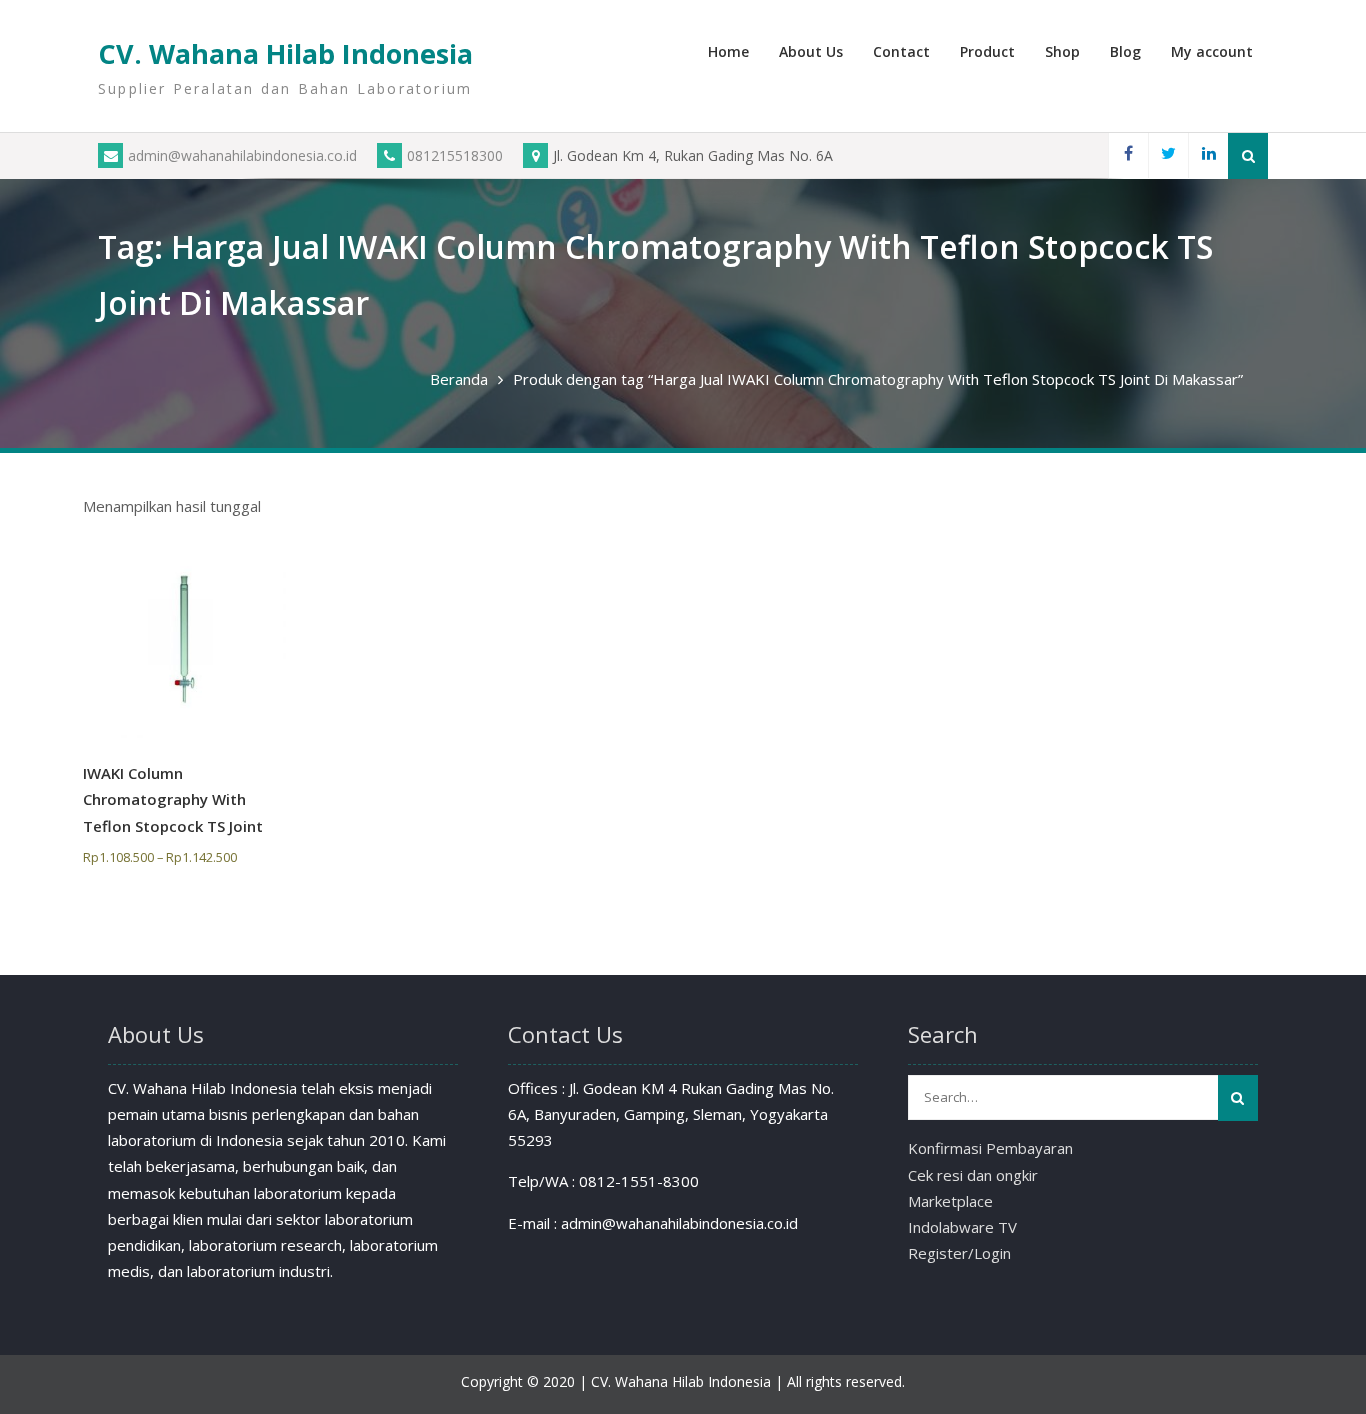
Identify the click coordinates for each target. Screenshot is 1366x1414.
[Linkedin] (1208, 155)
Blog (1125, 51)
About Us (811, 51)
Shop (1062, 51)
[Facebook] (1128, 155)
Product (987, 51)
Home (728, 51)
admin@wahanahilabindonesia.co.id (242, 155)
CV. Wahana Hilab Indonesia (285, 53)
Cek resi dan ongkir (973, 1175)
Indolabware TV (962, 1227)
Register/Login (959, 1253)
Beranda (459, 379)
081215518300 (455, 155)
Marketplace (950, 1201)
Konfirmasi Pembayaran (990, 1148)
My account (1212, 51)
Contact (901, 51)
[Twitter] (1168, 155)
